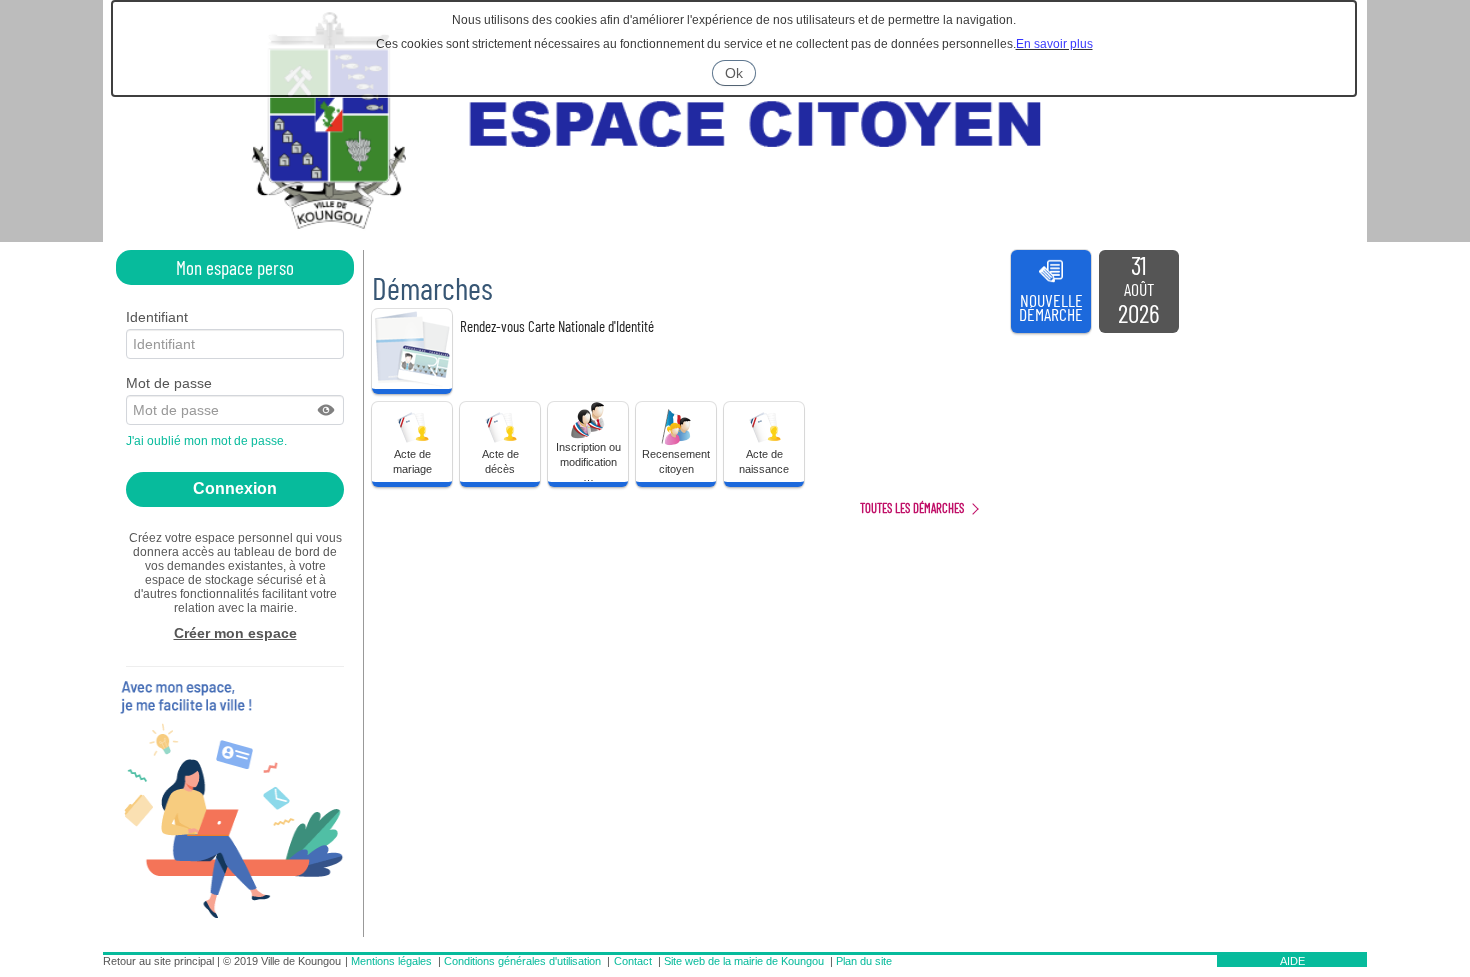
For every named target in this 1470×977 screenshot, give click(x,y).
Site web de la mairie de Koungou (744, 961)
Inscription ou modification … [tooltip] (588, 461)
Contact (633, 961)
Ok (740, 75)
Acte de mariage (412, 461)
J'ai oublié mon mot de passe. (208, 441)
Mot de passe (169, 383)
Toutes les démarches (912, 508)
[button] (327, 410)
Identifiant (157, 317)
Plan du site (864, 961)
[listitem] (1139, 292)
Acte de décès (500, 461)
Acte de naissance (764, 461)
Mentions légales (391, 961)
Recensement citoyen (676, 461)
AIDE (1292, 961)
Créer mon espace (235, 633)
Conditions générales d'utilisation (522, 961)
